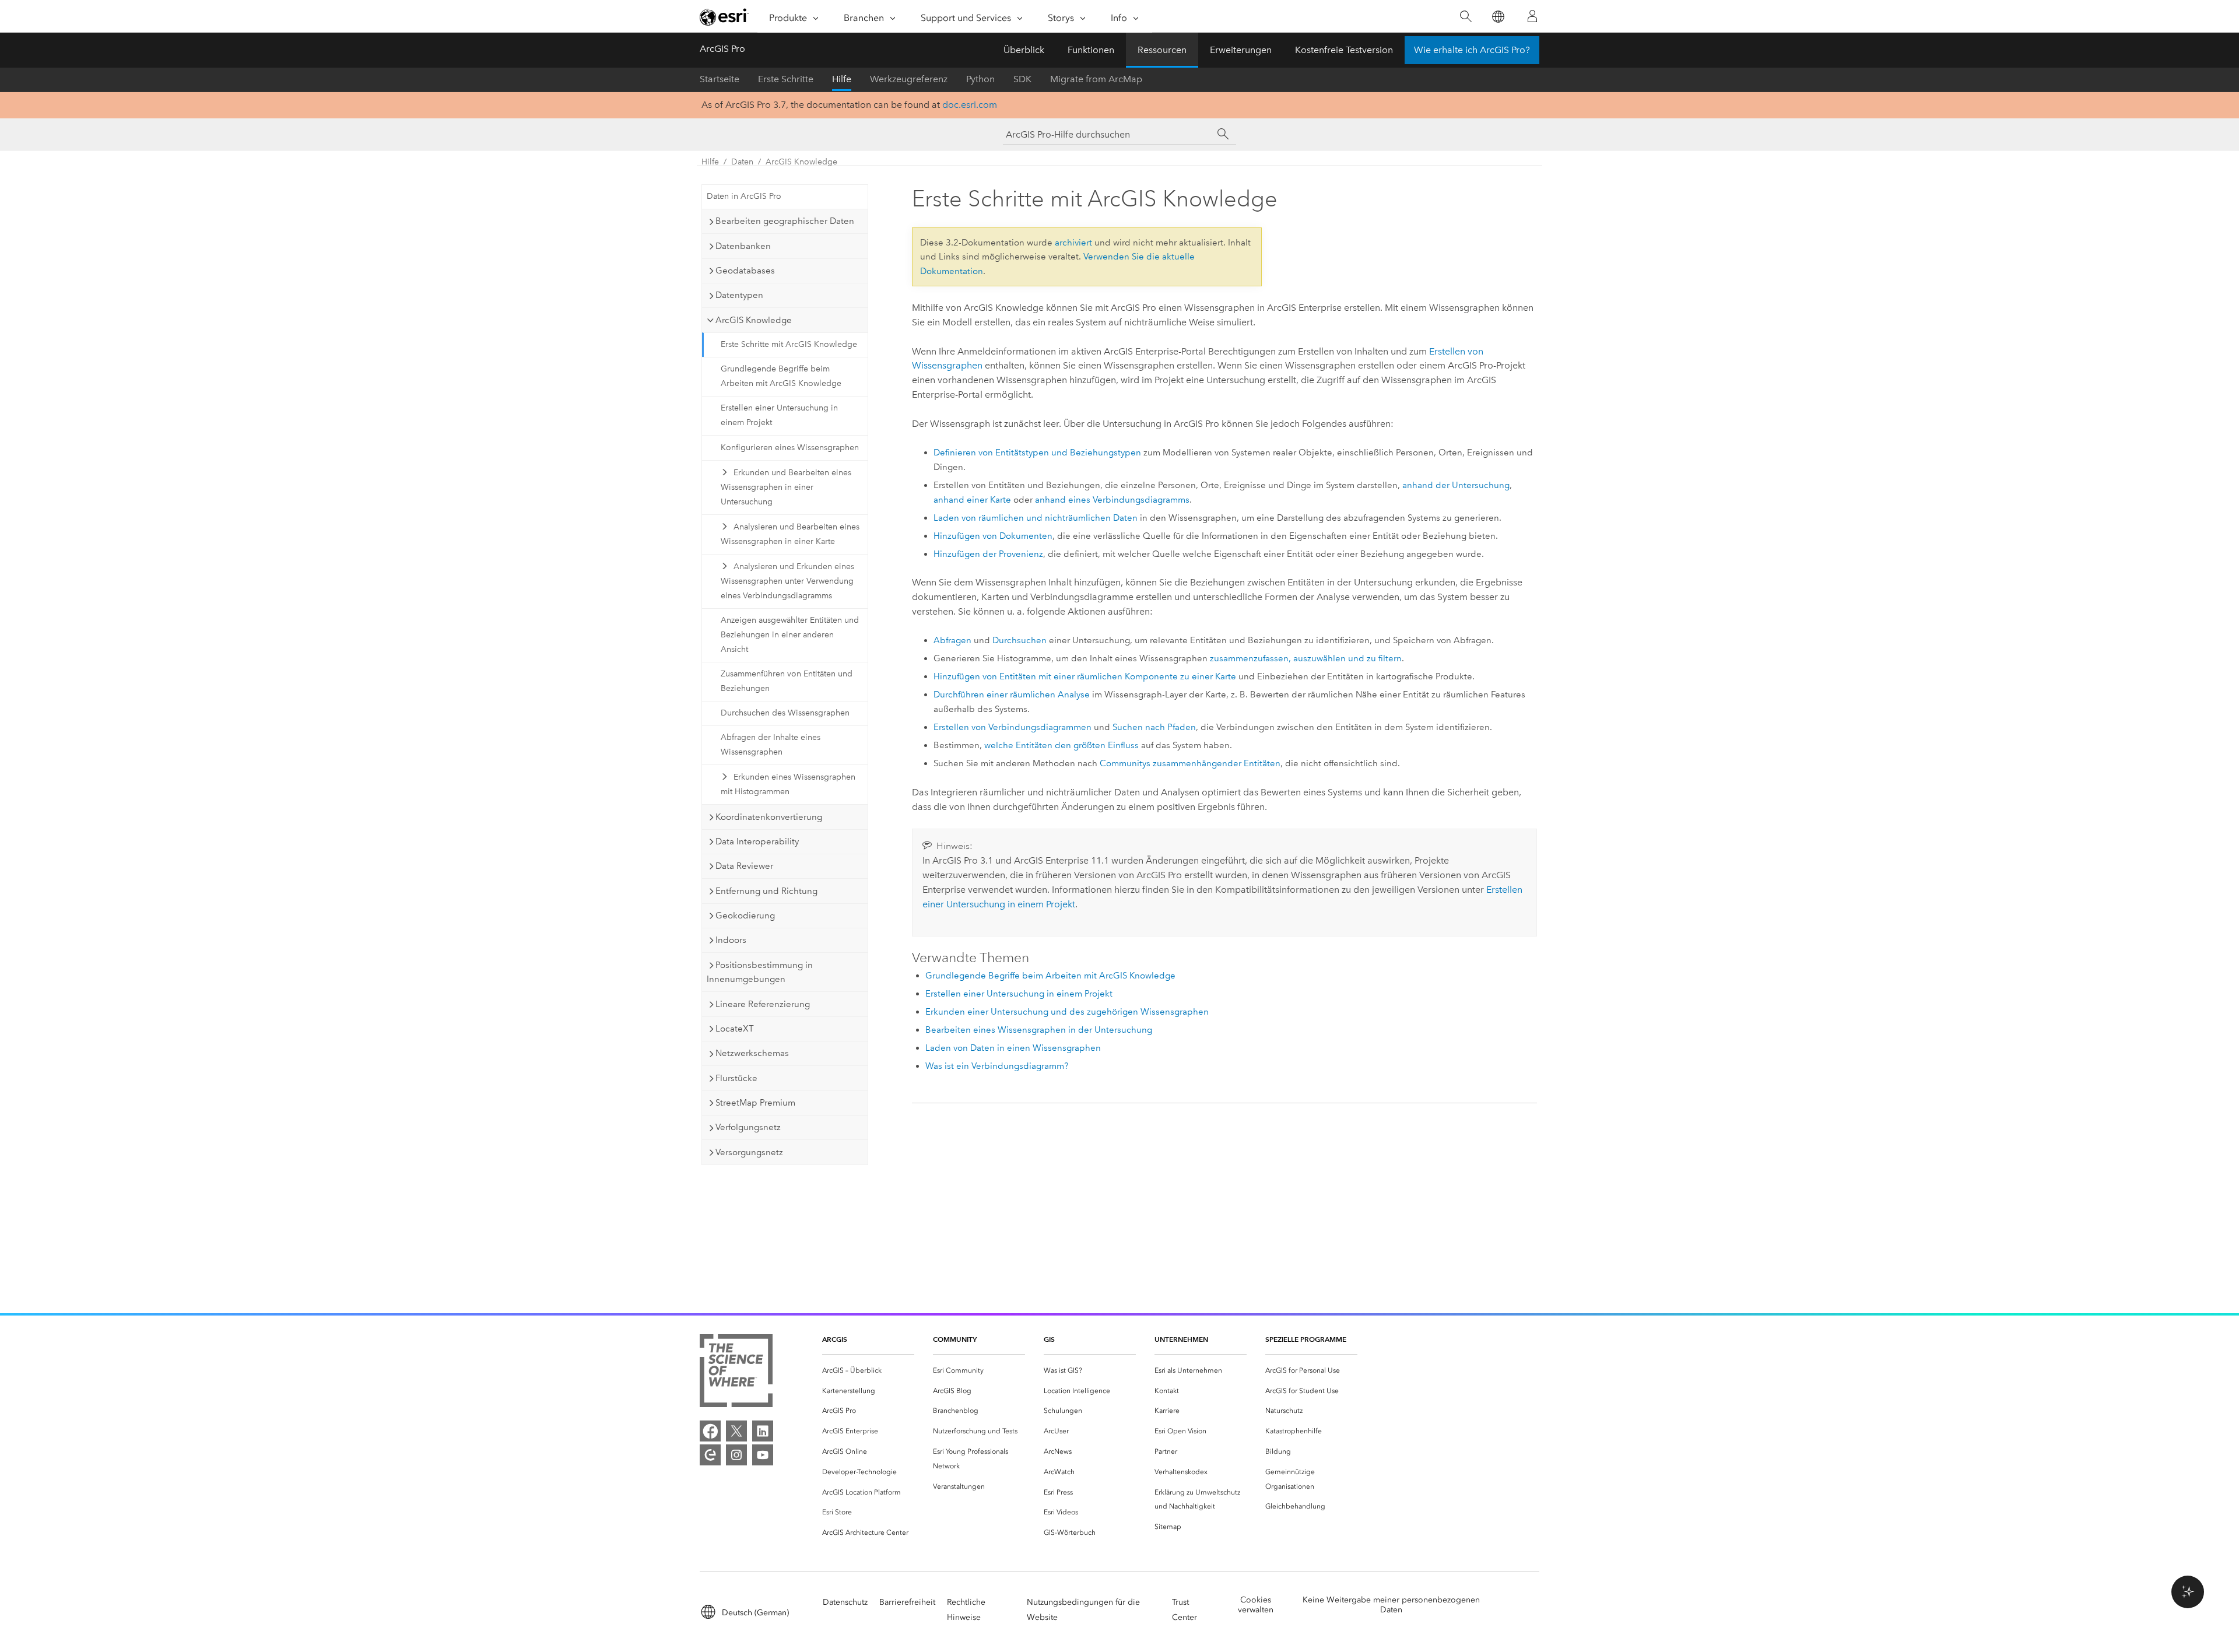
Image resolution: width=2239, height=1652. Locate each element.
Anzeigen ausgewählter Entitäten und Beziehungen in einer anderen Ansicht (790, 635)
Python (980, 79)
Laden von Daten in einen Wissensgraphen (1013, 1048)
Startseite (720, 79)
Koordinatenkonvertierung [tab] (769, 817)
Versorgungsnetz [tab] (749, 1152)
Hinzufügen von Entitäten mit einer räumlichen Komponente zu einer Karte (1085, 676)
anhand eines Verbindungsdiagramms (1112, 500)
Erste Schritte (786, 79)
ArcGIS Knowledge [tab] (754, 320)
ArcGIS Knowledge (801, 162)
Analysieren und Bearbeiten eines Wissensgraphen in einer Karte (790, 534)
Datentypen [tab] (739, 295)
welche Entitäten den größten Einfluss (1061, 745)
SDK (1022, 79)
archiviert (1073, 243)
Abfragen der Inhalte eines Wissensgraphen (771, 745)
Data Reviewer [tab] (744, 866)
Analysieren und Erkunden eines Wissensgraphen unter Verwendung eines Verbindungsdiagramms (787, 581)
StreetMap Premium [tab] (755, 1103)
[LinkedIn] (763, 1431)
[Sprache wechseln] (1498, 17)
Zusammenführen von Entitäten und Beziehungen (787, 681)
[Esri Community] (710, 1455)
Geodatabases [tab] (745, 271)
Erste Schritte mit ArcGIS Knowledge (789, 344)
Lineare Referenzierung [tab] (763, 1004)
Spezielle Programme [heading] (1306, 1339)
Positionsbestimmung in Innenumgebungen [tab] (760, 972)
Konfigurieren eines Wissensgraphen (790, 448)
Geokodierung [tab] (745, 916)
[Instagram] (736, 1455)
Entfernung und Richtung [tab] (766, 891)
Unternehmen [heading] (1181, 1339)
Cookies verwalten (1256, 1605)
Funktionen (1091, 50)
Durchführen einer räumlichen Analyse (1012, 695)
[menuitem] (868, 1371)
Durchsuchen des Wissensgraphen (785, 713)
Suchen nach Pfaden (1154, 727)
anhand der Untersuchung (1456, 485)
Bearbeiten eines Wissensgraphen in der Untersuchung (1039, 1030)
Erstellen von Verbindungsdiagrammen (1013, 727)
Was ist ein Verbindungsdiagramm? (997, 1066)
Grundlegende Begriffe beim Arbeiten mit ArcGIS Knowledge (781, 376)
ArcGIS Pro (722, 49)
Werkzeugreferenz (909, 79)
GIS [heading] (1049, 1339)
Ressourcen (1162, 50)
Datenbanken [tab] (743, 246)
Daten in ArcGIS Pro (744, 196)
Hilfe (842, 79)
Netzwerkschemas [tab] (752, 1053)
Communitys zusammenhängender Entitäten (1190, 763)
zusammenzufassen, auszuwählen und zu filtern (1306, 658)
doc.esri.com (970, 105)
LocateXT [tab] (735, 1029)
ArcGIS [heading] (835, 1339)
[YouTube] (763, 1455)
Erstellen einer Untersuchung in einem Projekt (779, 415)
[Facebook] (710, 1431)
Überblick (1024, 50)
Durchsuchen (1020, 640)
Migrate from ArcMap (1096, 79)
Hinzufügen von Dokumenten (993, 536)
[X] (736, 1431)
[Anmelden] (1532, 16)
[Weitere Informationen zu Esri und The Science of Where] (736, 1373)
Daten (742, 162)
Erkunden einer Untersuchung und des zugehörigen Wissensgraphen (1067, 1012)
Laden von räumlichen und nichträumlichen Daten (1036, 518)
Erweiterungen (1241, 50)
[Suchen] (1466, 17)
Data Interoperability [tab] (757, 841)
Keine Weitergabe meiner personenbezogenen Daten (1391, 1605)
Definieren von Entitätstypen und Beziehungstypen (1037, 453)
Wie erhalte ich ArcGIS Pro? (1472, 50)
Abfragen (952, 640)
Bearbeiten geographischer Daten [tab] (785, 221)
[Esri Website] (724, 17)
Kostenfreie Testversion (1344, 50)
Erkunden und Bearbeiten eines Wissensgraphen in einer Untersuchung (786, 487)
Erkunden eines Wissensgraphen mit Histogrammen (788, 784)
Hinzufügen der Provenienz (988, 554)
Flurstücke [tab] (736, 1078)
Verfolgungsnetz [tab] (748, 1127)
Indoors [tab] (731, 940)
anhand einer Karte (972, 500)
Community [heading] (955, 1339)
